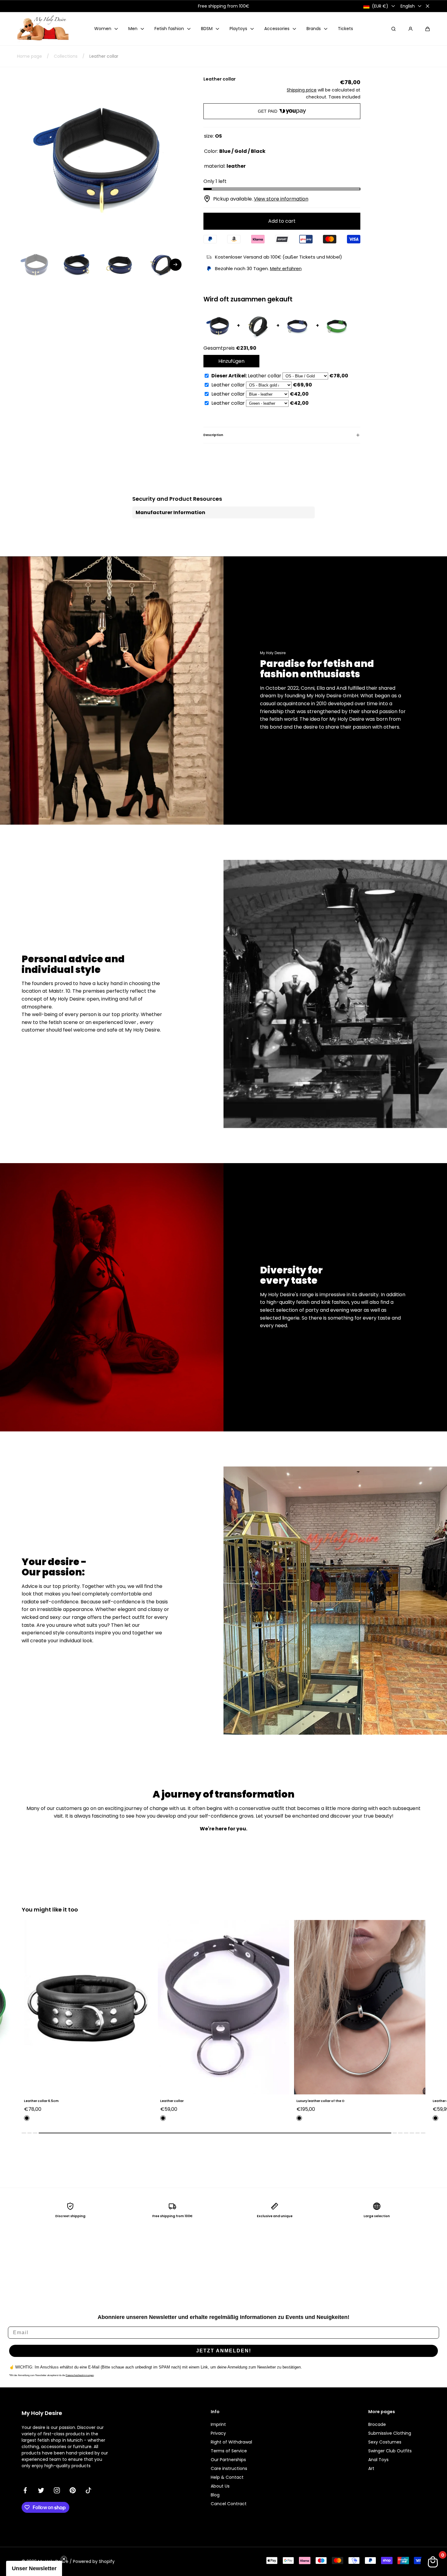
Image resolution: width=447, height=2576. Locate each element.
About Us (220, 2486)
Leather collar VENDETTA (317, 2101)
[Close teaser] (64, 2559)
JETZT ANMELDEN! (224, 2351)
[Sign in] (411, 29)
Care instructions (229, 2468)
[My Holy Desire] (43, 29)
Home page (29, 56)
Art (371, 2468)
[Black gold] (299, 2118)
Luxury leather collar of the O (184, 2101)
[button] (428, 29)
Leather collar (36, 2101)
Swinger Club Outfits (390, 2451)
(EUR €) (380, 6)
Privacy (218, 2433)
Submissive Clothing (390, 2433)
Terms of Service (229, 2451)
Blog (215, 2495)
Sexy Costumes (385, 2442)
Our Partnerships (228, 2460)
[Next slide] (175, 265)
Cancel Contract (229, 2504)
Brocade (377, 2424)
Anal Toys (378, 2460)
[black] (27, 2118)
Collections (66, 56)
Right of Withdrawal (231, 2442)
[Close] (428, 6)
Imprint (218, 2424)
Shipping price (302, 90)
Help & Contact (227, 2477)
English (408, 6)
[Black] (163, 2118)
